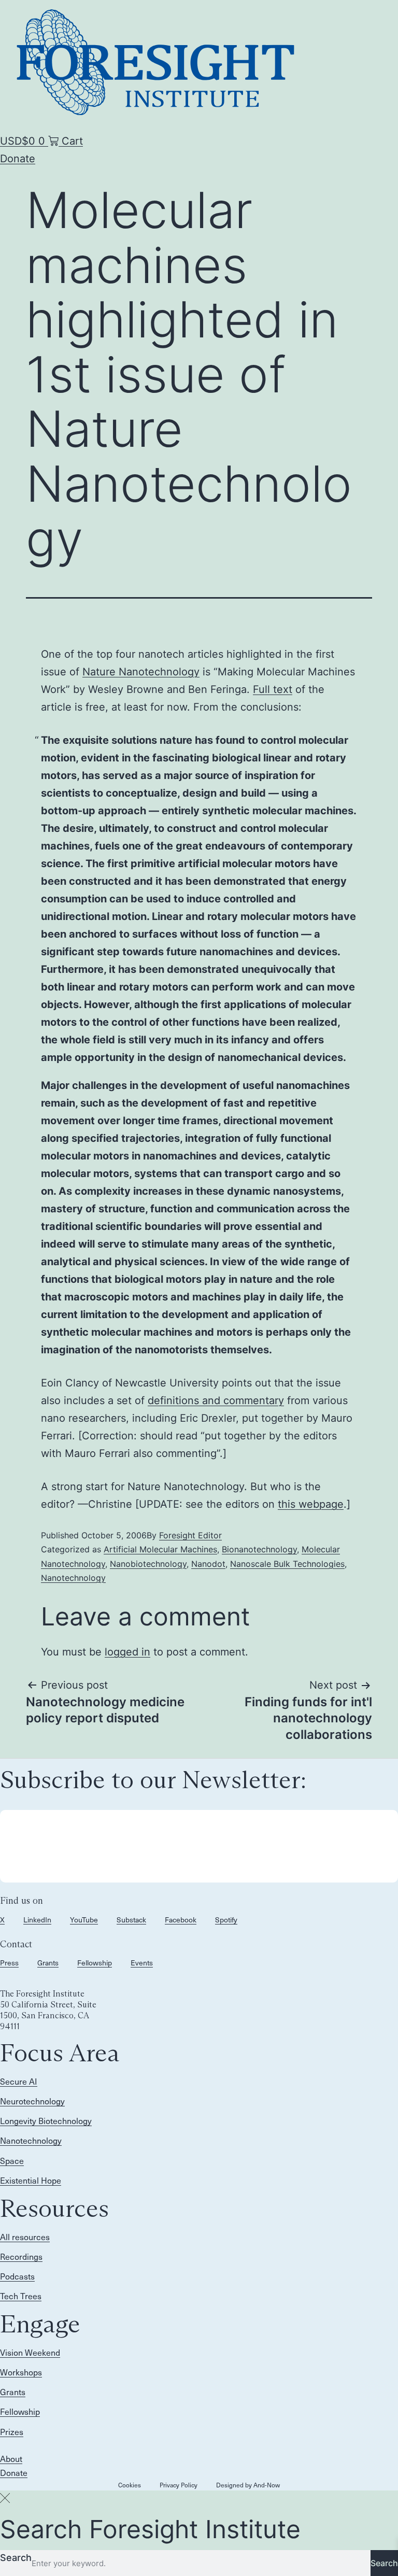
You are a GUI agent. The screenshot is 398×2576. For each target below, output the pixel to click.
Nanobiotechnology (148, 1564)
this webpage (311, 1504)
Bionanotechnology (259, 1549)
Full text (273, 689)
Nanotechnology (73, 1578)
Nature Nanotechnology (141, 672)
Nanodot (208, 1564)
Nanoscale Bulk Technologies (287, 1564)
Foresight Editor (190, 1535)
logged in (127, 1652)
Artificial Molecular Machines (160, 1549)
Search (16, 2558)
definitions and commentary (216, 1400)
